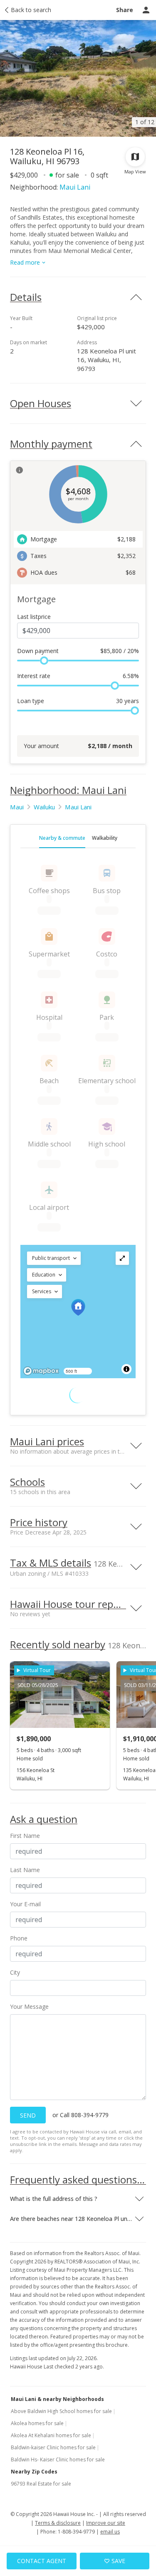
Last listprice (34, 617)
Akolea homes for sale (37, 2423)
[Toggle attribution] (126, 1369)
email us (110, 2532)
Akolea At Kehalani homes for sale (51, 2435)
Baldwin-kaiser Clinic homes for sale (53, 2447)
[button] (54, 1258)
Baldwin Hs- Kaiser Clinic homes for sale (58, 2460)
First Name (25, 1836)
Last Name (25, 1870)
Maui (17, 807)
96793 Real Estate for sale (41, 2484)
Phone (19, 1938)
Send (28, 2115)
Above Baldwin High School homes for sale (61, 2411)
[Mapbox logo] (41, 1371)
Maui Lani (75, 187)
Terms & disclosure (58, 2523)
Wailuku (44, 807)
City (15, 1972)
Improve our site (106, 2523)
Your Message (29, 2006)
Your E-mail (25, 1904)
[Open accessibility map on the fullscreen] (122, 1258)
